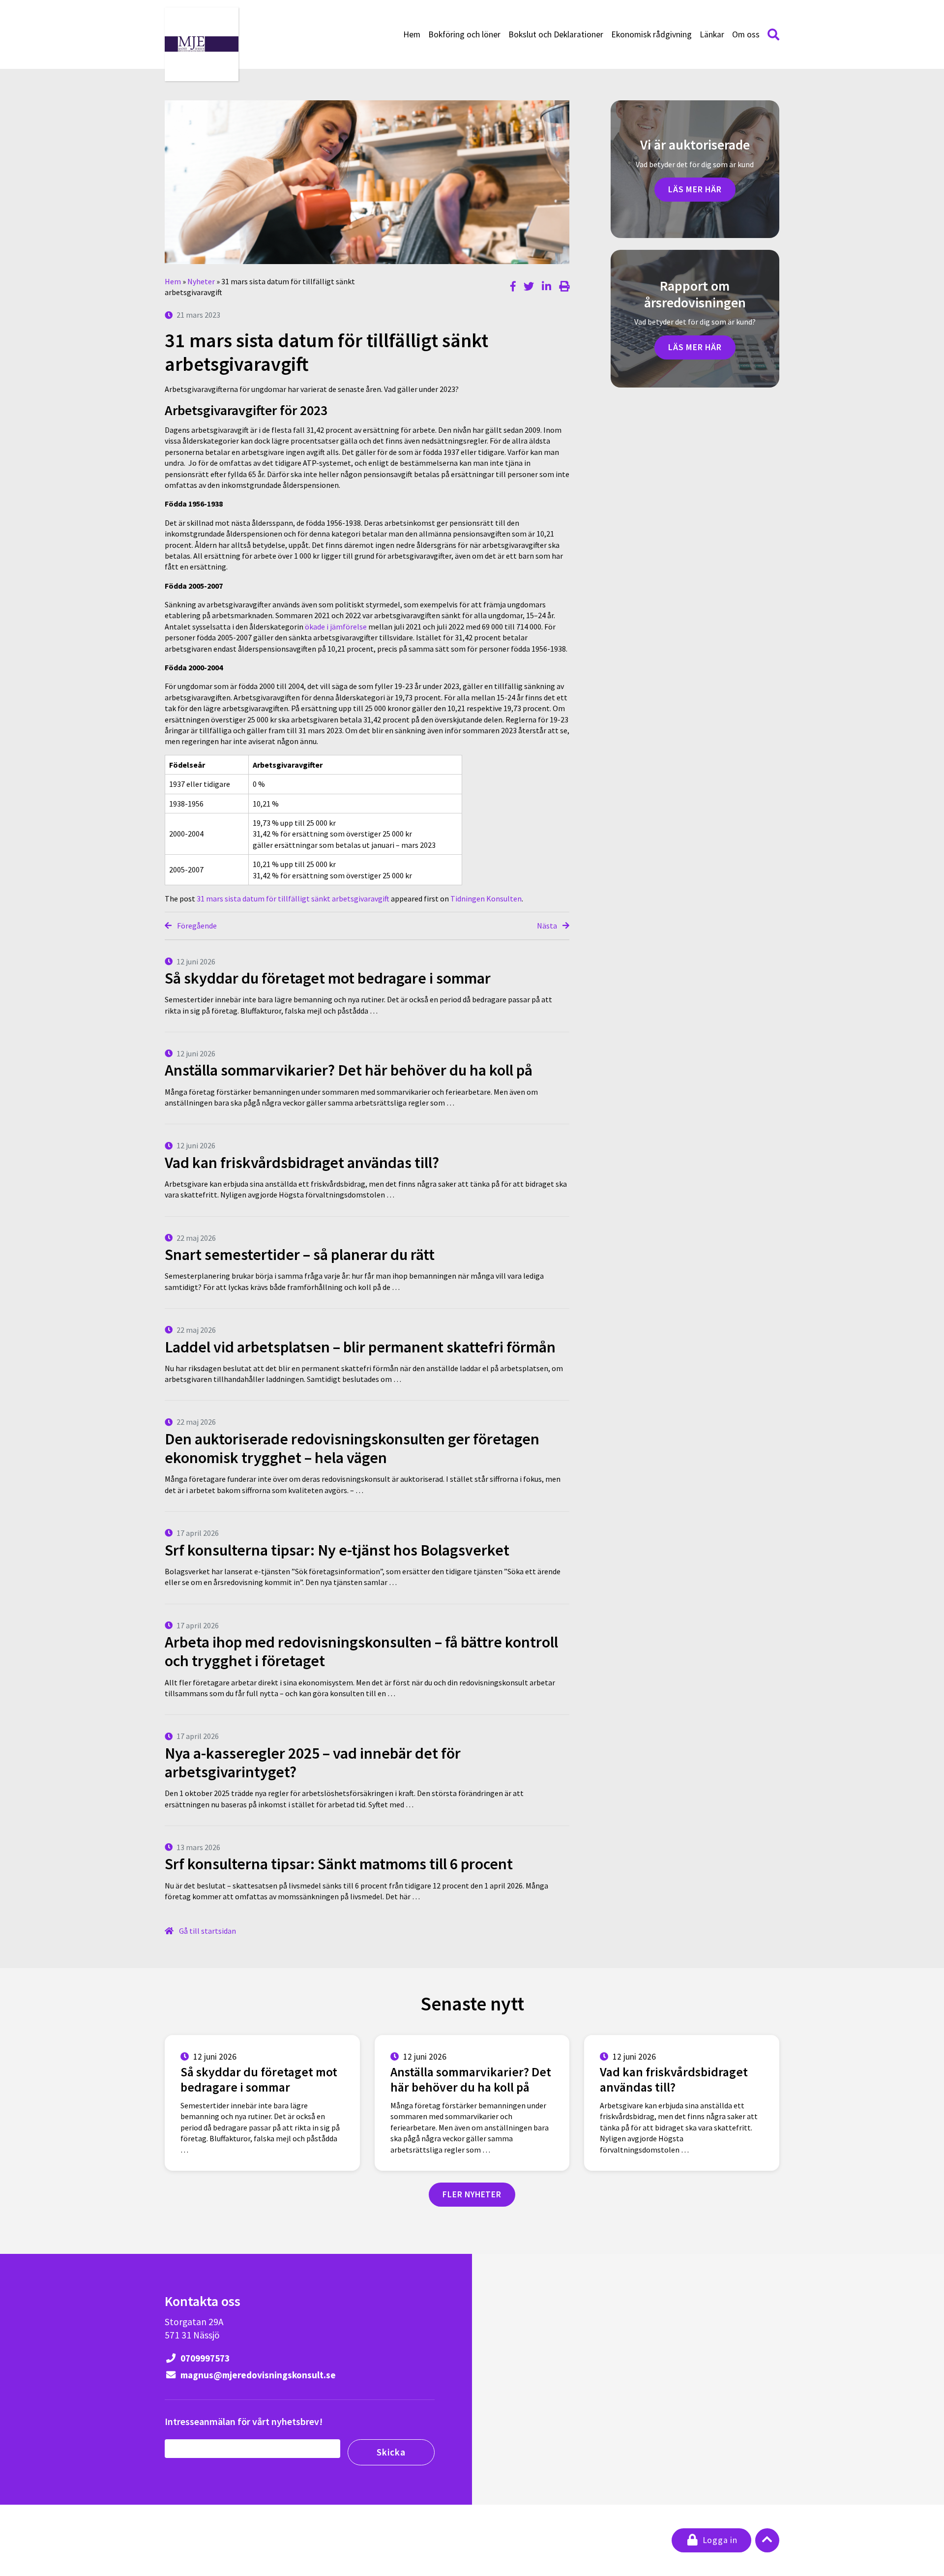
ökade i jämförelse (336, 627)
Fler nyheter (472, 2194)
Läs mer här (695, 189)
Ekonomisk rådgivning (651, 34)
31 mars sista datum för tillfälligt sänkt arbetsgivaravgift (293, 899)
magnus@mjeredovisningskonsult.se (257, 2375)
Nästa (548, 926)
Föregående (196, 926)
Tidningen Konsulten (486, 899)
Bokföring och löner (464, 34)
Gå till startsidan (207, 1931)
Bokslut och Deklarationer (556, 34)
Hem (412, 34)
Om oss (746, 34)
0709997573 (204, 2358)
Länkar (712, 34)
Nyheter (201, 281)
